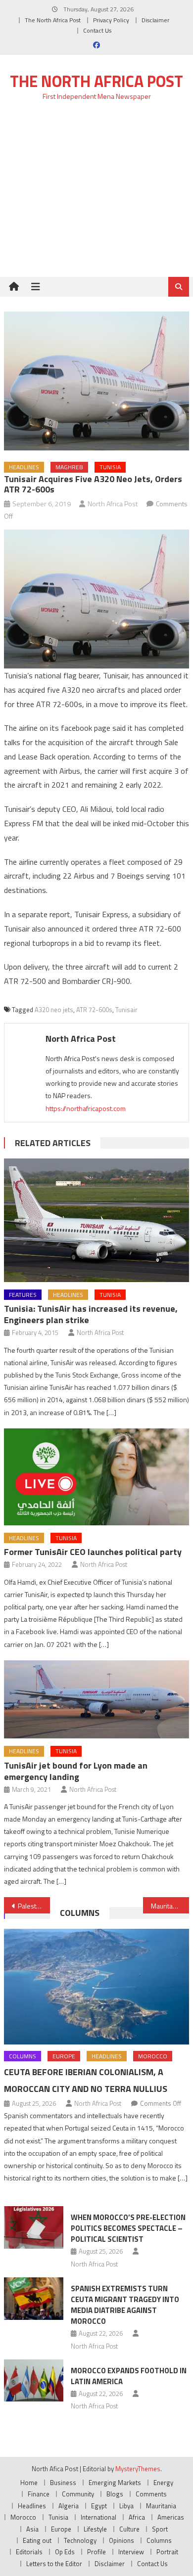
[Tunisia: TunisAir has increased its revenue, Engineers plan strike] (96, 1220)
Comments (151, 2494)
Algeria (69, 2506)
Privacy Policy (111, 20)
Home (29, 2483)
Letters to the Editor (54, 2564)
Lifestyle (95, 2529)
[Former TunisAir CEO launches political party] (96, 1477)
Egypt (99, 2506)
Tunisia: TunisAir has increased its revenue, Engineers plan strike (91, 1314)
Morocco (153, 2056)
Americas (171, 2517)
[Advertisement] (96, 195)
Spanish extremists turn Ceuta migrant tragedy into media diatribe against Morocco (125, 2305)
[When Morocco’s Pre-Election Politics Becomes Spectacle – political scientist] (34, 2227)
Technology (80, 2540)
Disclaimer (155, 20)
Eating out (37, 2540)
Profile (96, 2552)
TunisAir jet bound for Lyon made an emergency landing (76, 1771)
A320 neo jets (54, 1010)
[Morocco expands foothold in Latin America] (34, 2381)
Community (78, 2494)
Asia (32, 2529)
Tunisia (110, 467)
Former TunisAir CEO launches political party (93, 1552)
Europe (64, 2056)
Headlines (24, 467)
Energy (163, 2483)
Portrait (167, 2552)
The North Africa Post (53, 20)
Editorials (29, 2552)
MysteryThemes (138, 2469)
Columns (80, 1913)
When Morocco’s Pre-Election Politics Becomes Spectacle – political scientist (128, 2228)
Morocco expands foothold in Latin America (129, 2376)
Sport (160, 2529)
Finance (39, 2494)
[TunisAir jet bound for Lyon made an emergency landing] (96, 1699)
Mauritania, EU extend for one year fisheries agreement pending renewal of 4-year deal (170, 1906)
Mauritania (161, 2506)
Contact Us (97, 30)
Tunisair (126, 1010)
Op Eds (65, 2552)
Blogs (115, 2494)
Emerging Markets (115, 2483)
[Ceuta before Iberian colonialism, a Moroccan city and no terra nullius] (96, 1987)
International (98, 2517)
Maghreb (69, 467)
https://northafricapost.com (86, 1108)
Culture (129, 2529)
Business (63, 2483)
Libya (126, 2506)
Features (23, 1295)
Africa (137, 2517)
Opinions (121, 2540)
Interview (131, 2552)
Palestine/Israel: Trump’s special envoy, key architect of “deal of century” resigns (34, 1906)
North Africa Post (113, 504)
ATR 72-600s (94, 1010)
